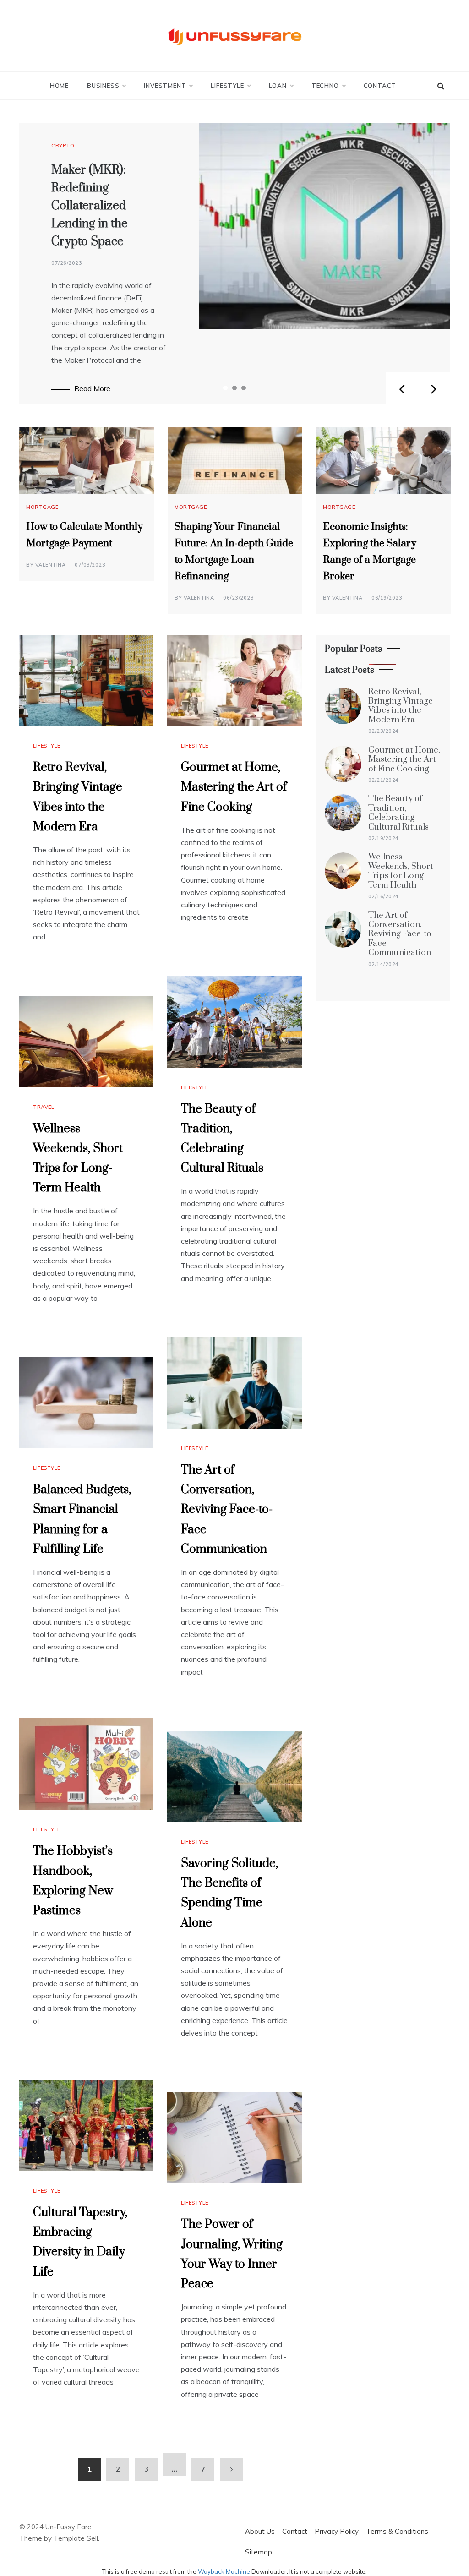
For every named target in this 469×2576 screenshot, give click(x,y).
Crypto (63, 146)
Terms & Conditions (397, 2531)
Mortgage (42, 507)
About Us (260, 2531)
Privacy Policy (337, 2531)
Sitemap (259, 2552)
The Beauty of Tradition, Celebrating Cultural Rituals (398, 813)
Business (103, 86)
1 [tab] (225, 388)
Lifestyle (227, 86)
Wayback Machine (224, 2571)
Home (59, 86)
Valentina (51, 565)
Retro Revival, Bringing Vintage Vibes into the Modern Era (401, 706)
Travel (44, 1107)
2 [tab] (234, 388)
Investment (165, 86)
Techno (325, 86)
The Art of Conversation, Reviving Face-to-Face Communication (227, 1510)
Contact (380, 86)
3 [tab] (244, 388)
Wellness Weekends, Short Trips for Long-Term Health (401, 871)
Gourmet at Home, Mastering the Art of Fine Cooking (234, 787)
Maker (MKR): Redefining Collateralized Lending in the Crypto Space (90, 206)
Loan (278, 86)
